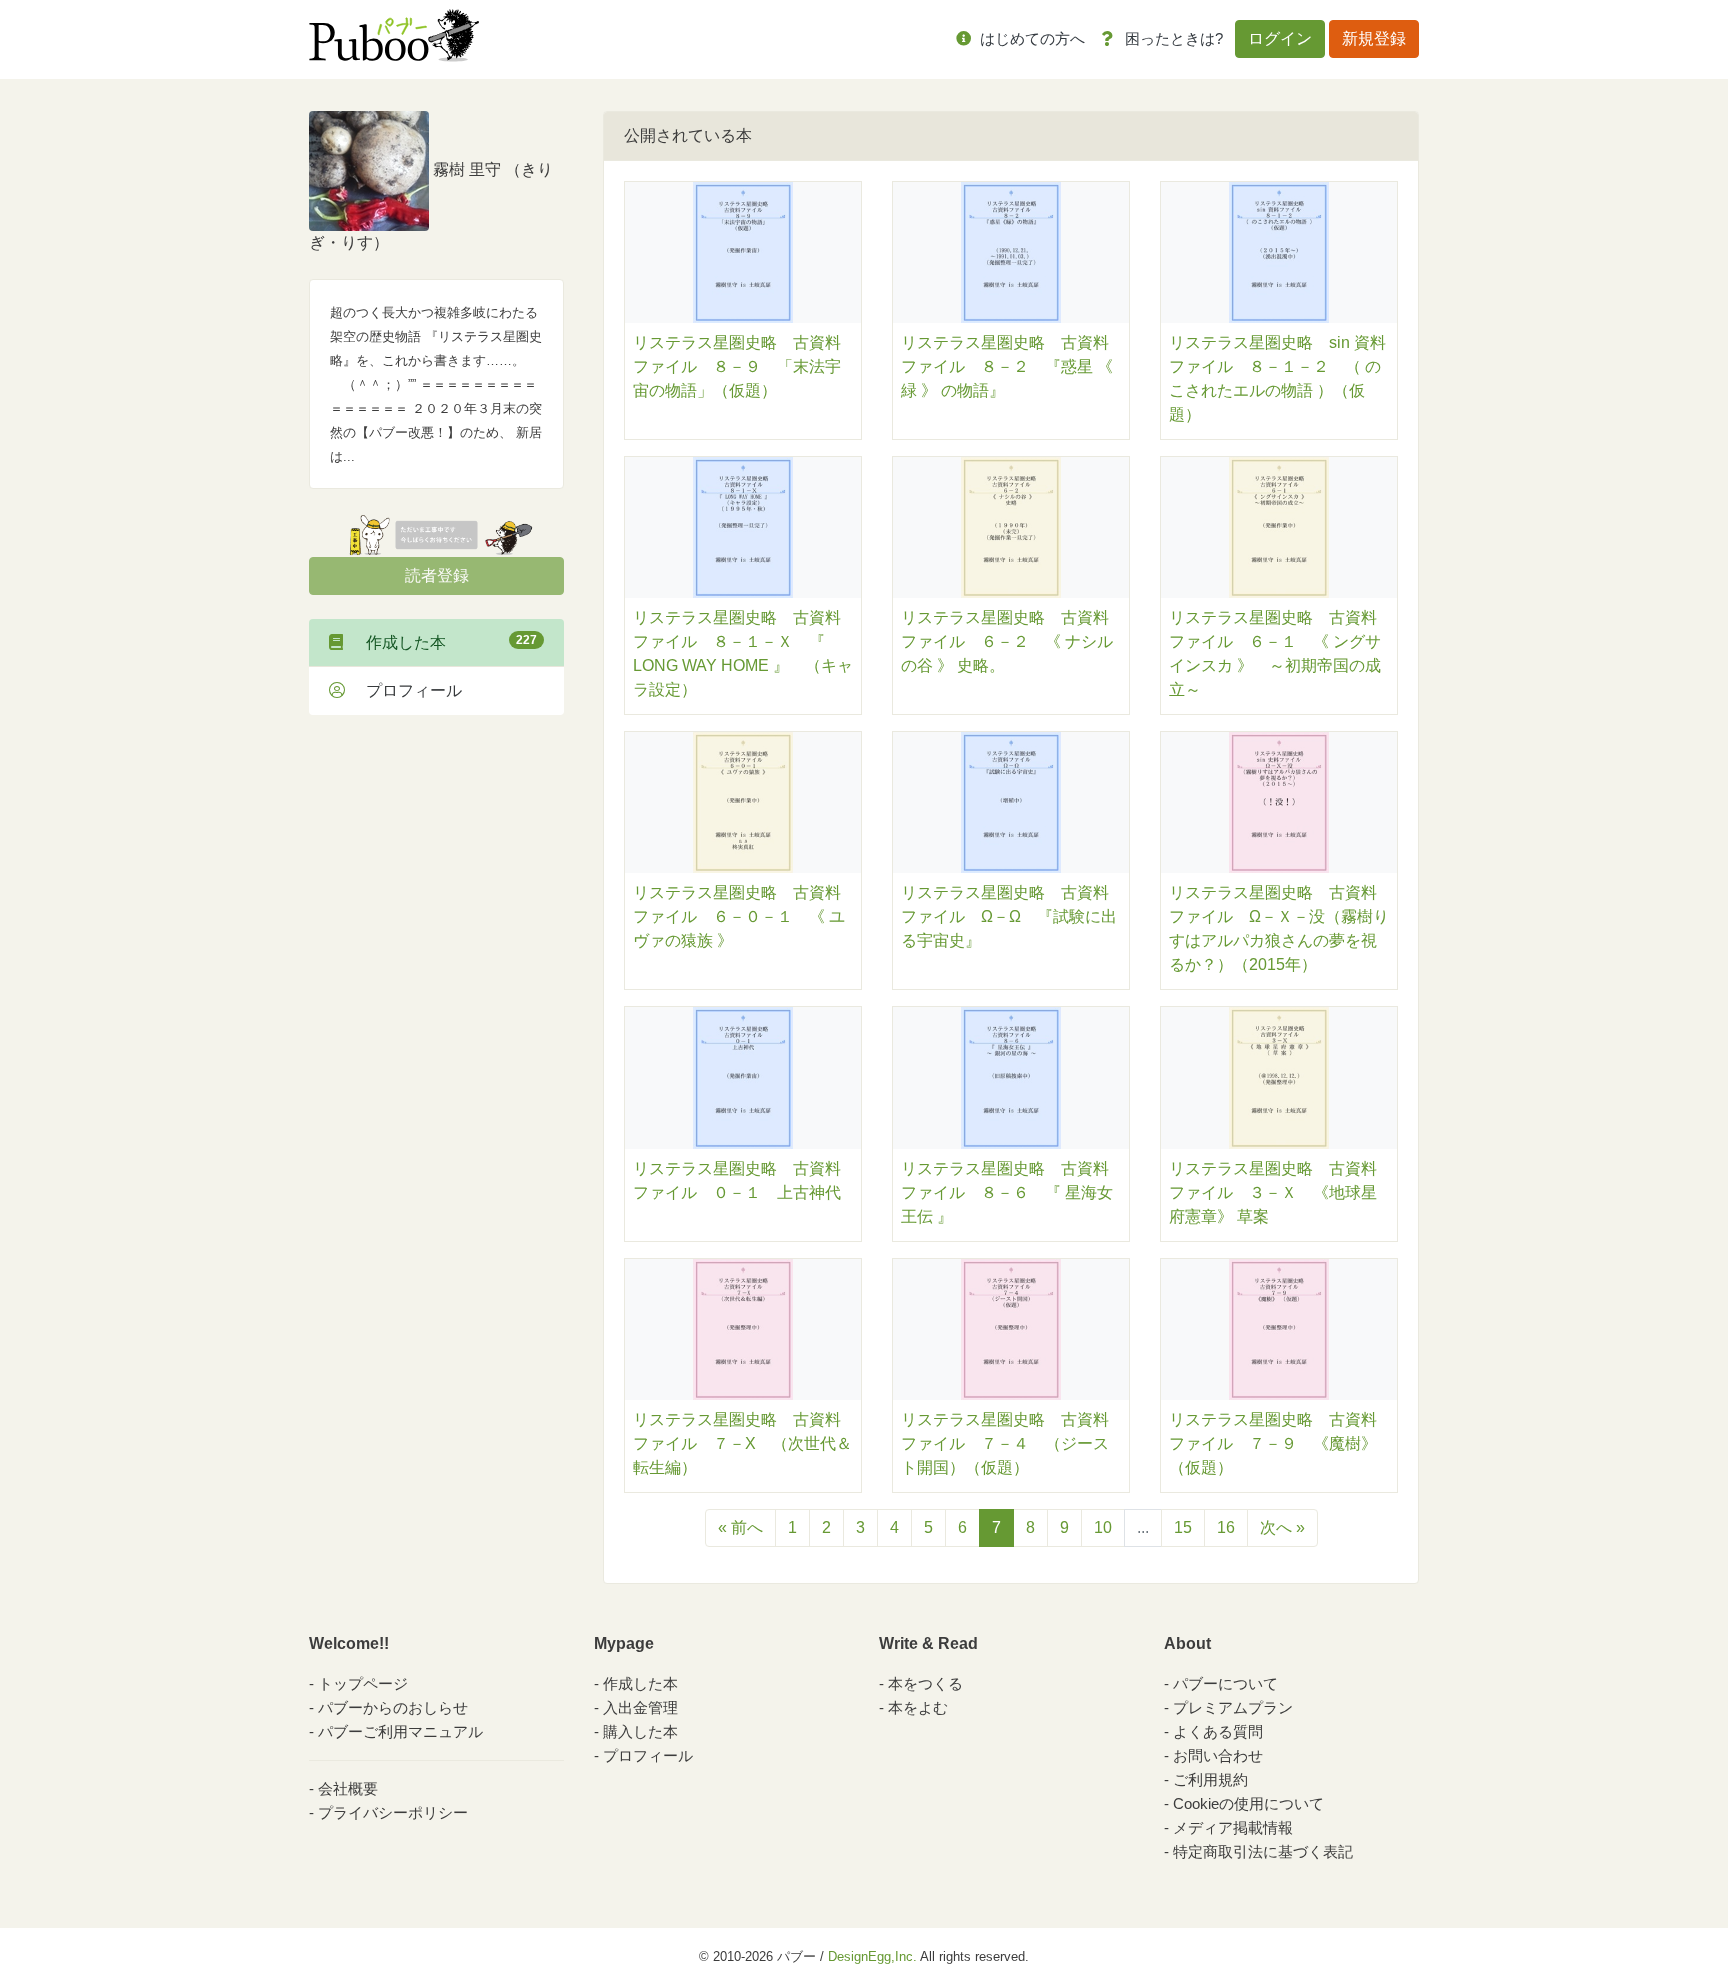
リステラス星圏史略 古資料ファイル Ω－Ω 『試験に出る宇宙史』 (1009, 916)
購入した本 (640, 1731)
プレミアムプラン (1233, 1707)
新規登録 (1374, 38)
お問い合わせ (1218, 1755)
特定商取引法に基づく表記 (1263, 1851)
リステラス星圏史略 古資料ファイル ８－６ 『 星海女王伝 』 (1007, 1192)
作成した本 (443, 642)
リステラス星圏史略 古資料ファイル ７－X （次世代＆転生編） (742, 1443)
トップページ (363, 1683)
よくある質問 (1218, 1731)
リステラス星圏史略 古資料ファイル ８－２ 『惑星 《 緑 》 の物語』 (1007, 366)
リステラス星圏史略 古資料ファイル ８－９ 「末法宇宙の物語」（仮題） (737, 366)
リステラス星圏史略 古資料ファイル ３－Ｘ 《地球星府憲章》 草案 (1273, 1192)
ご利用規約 (1210, 1779)
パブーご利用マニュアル (400, 1731)
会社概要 (348, 1788)
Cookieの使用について (1248, 1803)
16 (1226, 1527)
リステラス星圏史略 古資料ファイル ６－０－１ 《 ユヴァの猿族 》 (739, 916)
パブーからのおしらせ (393, 1707)
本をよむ (918, 1707)
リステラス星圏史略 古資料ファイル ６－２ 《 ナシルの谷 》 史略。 (1007, 641)
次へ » (1282, 1527)
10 (1103, 1527)
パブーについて (1225, 1683)
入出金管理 (640, 1707)
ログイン (1280, 38)
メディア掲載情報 (1233, 1827)
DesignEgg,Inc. (872, 1956)
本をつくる (925, 1683)
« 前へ (740, 1527)
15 (1183, 1527)
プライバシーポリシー (393, 1812)
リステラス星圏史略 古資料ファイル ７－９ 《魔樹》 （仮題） (1281, 1443)
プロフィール (406, 690)
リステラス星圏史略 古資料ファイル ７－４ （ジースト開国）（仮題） (1005, 1443)
